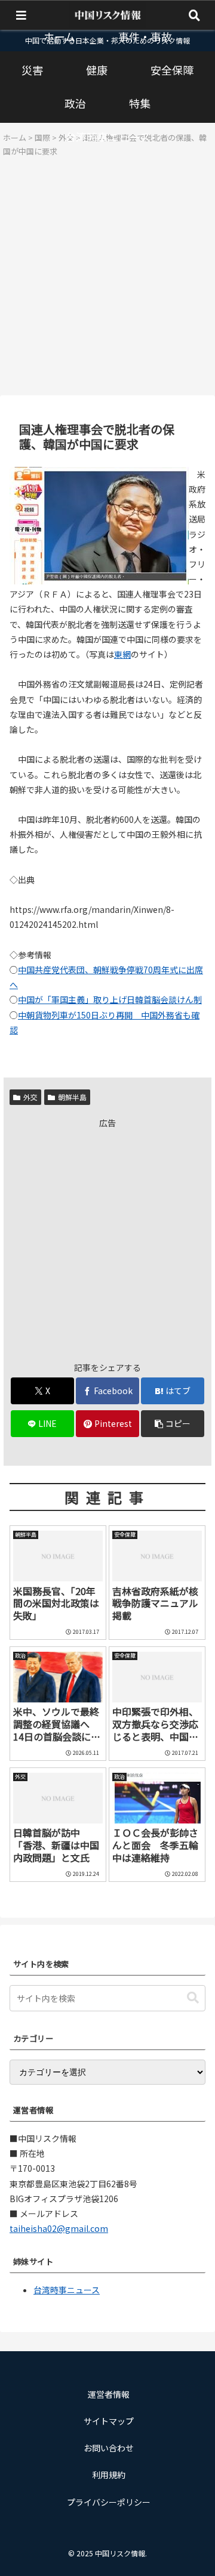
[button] (173, 1424)
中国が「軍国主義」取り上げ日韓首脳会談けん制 (110, 999)
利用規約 (109, 2475)
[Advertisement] (107, 280)
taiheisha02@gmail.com (59, 2228)
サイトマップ (109, 2421)
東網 (122, 654)
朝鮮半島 (72, 1097)
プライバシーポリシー (109, 2502)
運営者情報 (109, 2394)
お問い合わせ (109, 2448)
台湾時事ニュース (67, 2290)
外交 (30, 1097)
